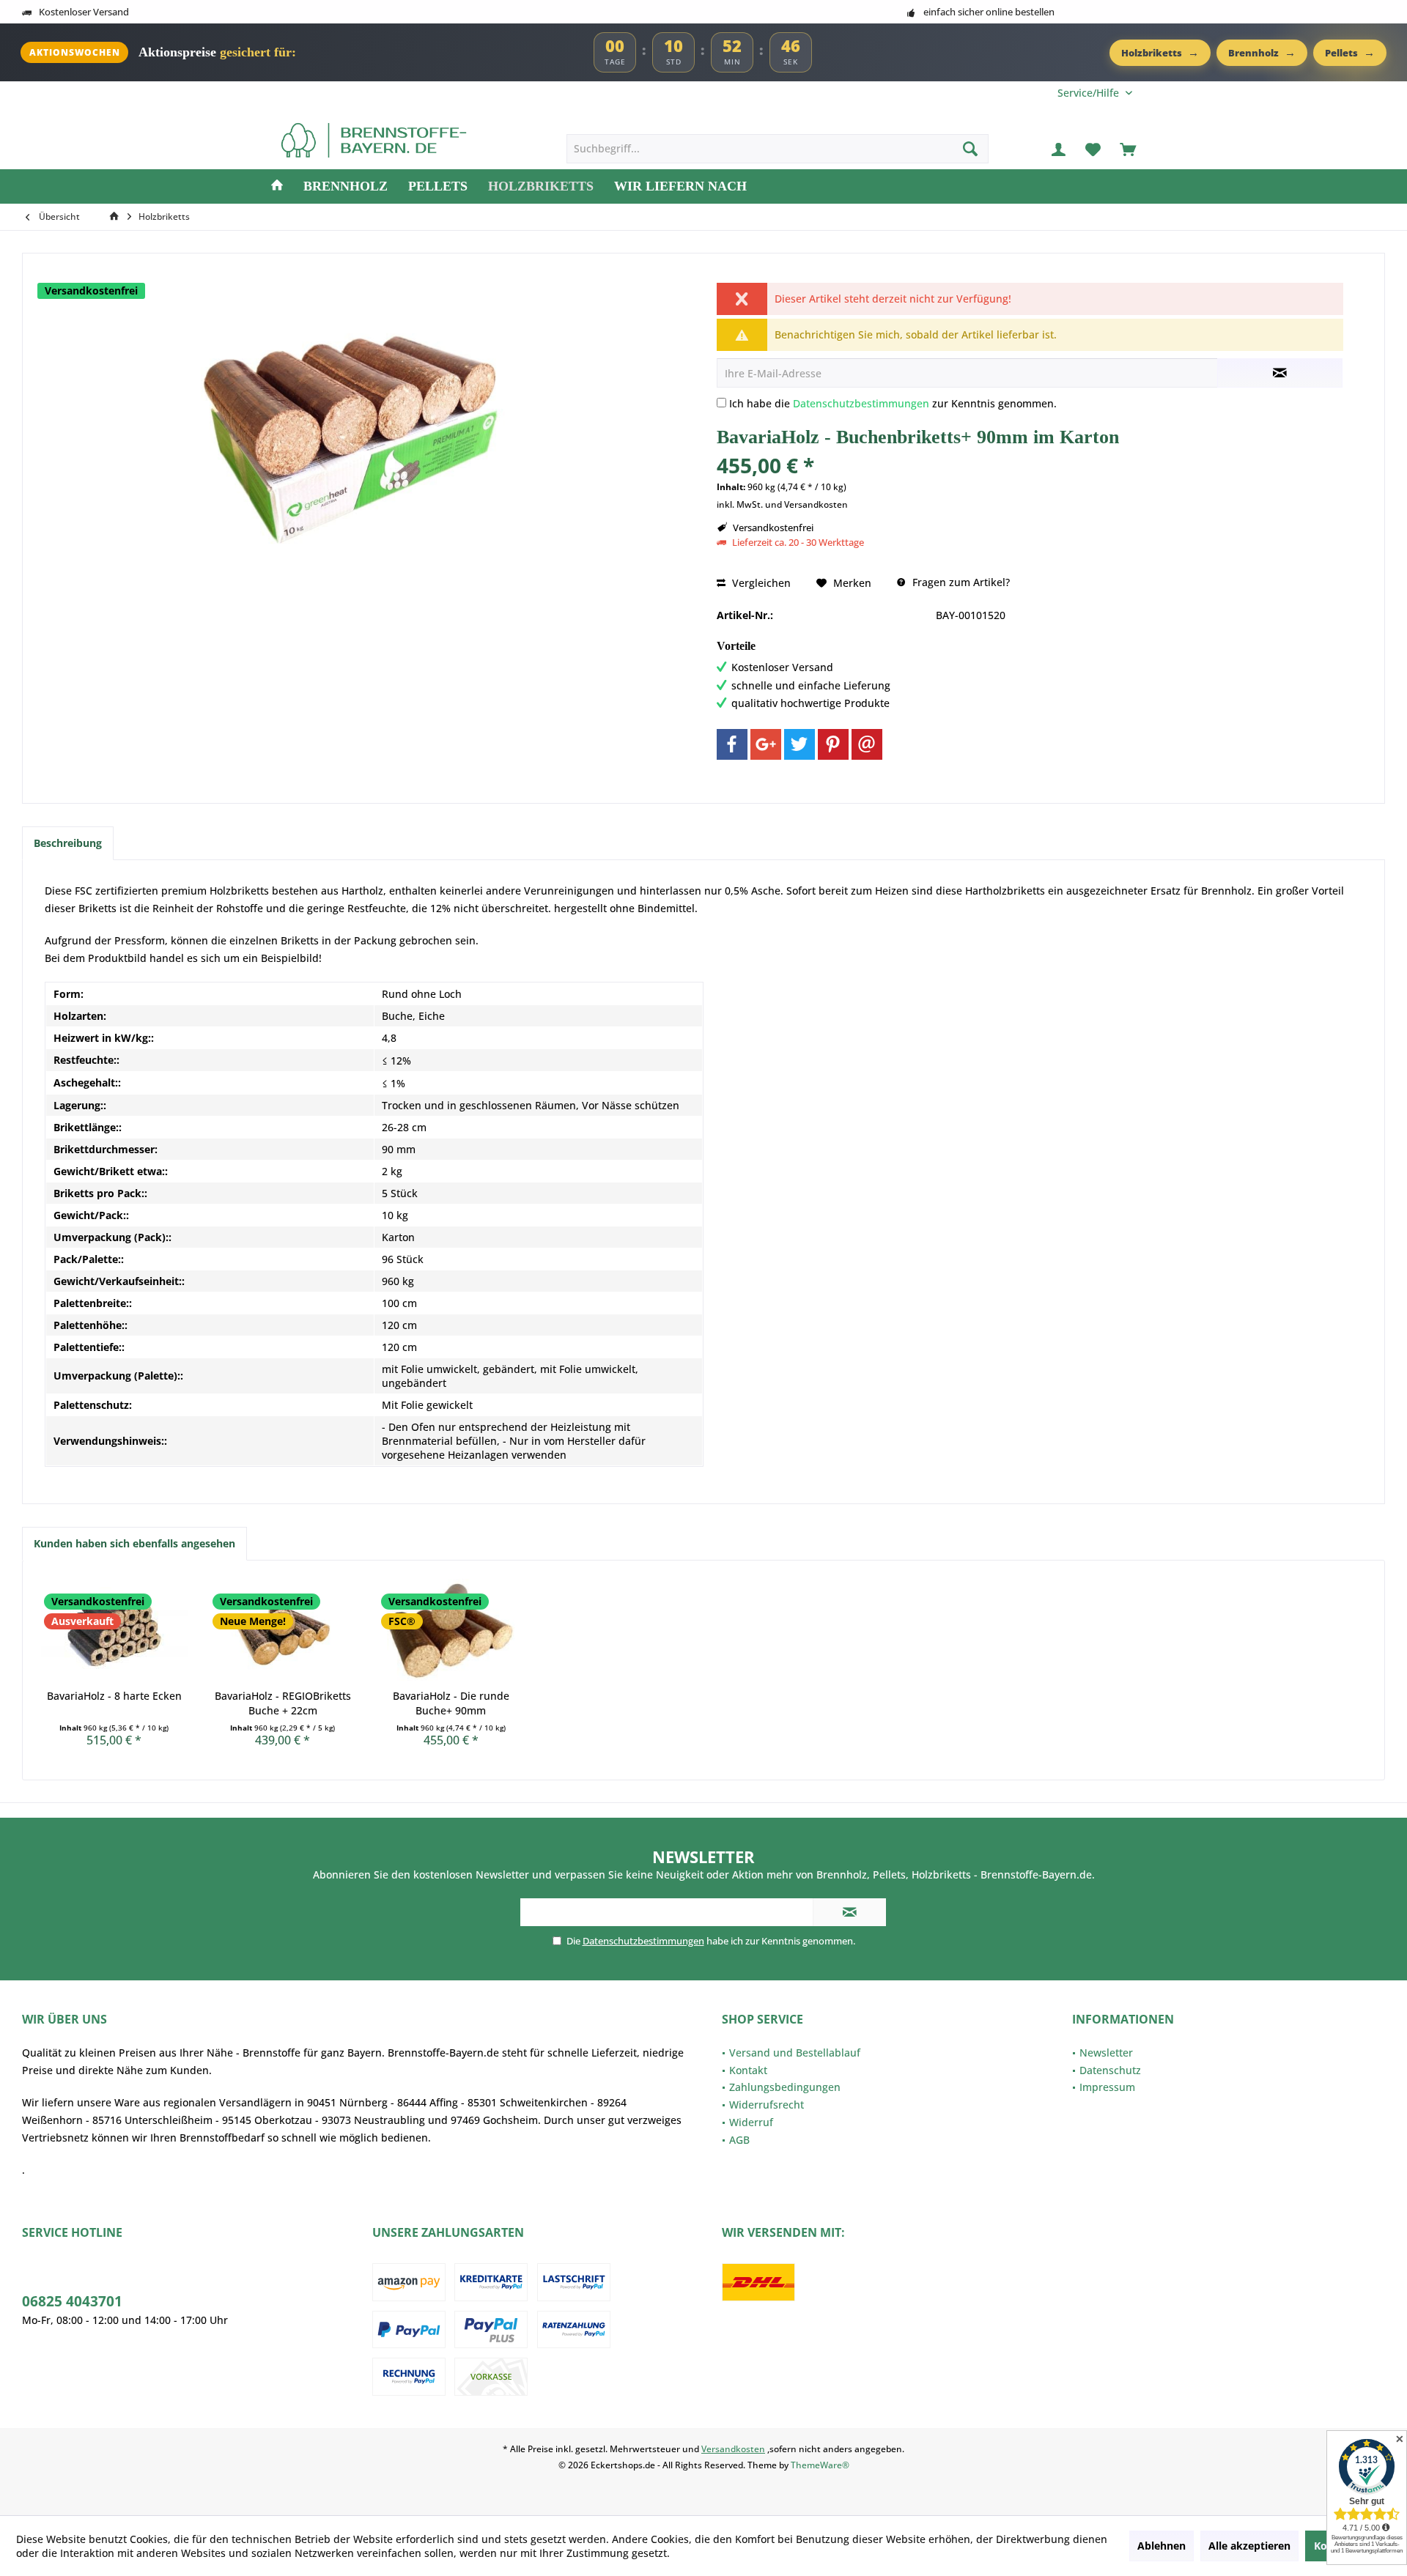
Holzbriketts (1160, 52)
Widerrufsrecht (767, 2105)
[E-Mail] (867, 744)
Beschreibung (68, 843)
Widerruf (751, 2122)
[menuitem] (1095, 93)
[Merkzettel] (1093, 149)
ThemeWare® (820, 2465)
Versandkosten (733, 2449)
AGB (739, 2140)
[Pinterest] (833, 744)
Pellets (1350, 52)
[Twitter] (799, 744)
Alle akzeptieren (1249, 2546)
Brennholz (1262, 52)
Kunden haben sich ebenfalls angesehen (134, 1543)
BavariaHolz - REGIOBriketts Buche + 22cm (283, 1703)
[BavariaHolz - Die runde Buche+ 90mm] (451, 1630)
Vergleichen (760, 583)
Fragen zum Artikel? (960, 582)
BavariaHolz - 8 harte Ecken (114, 1696)
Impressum (1107, 2087)
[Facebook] (732, 744)
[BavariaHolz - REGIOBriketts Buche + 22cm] (283, 1630)
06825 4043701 (72, 2301)
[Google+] (766, 744)
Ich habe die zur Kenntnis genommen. (893, 403)
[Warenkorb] (1128, 149)
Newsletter (1106, 2053)
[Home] (277, 186)
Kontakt (748, 2070)
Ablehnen (1162, 2546)
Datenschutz (1110, 2070)
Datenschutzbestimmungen (861, 403)
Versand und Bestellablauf (795, 2053)
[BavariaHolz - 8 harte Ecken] (114, 1630)
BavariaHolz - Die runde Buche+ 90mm (451, 1703)
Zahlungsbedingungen (785, 2087)
